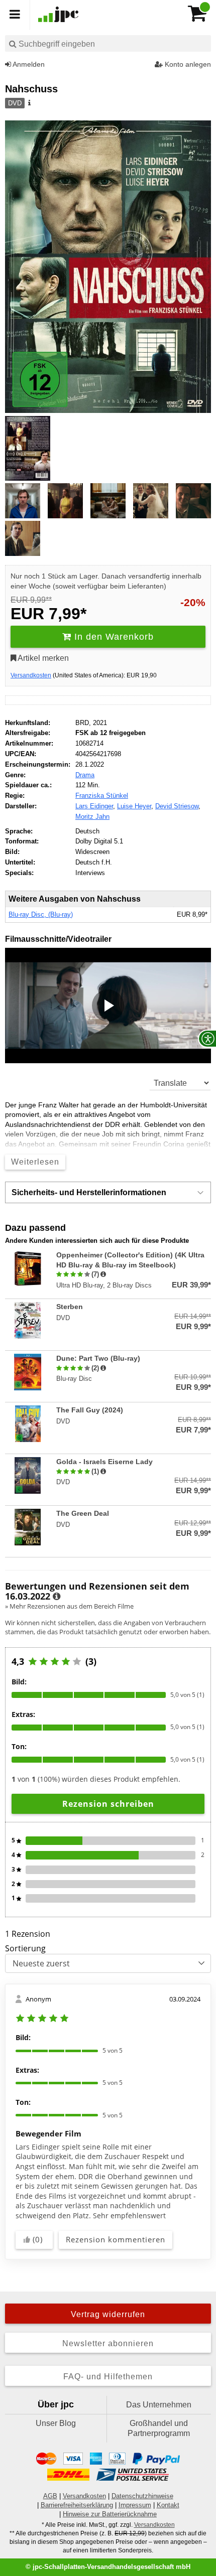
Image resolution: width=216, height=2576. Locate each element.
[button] (108, 1006)
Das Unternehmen (159, 2405)
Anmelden (28, 64)
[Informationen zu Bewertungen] (57, 1597)
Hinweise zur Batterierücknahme (110, 2514)
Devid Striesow (177, 806)
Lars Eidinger (94, 806)
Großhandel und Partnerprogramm (159, 2428)
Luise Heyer (134, 806)
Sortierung (25, 1948)
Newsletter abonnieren (108, 2343)
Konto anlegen (187, 64)
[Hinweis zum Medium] (29, 103)
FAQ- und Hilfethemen (108, 2377)
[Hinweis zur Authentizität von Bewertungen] (103, 1274)
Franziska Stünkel (102, 796)
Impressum (135, 2505)
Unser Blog (56, 2423)
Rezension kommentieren (116, 2239)
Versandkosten (31, 675)
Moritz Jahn (92, 817)
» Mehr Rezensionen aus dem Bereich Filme (69, 1606)
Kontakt (168, 2505)
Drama (85, 775)
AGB (50, 2496)
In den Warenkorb (113, 637)
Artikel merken (42, 658)
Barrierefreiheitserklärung (77, 2505)
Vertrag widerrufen (108, 2314)
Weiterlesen (35, 1162)
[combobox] (108, 43)
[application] (108, 1006)
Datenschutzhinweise (142, 2496)
